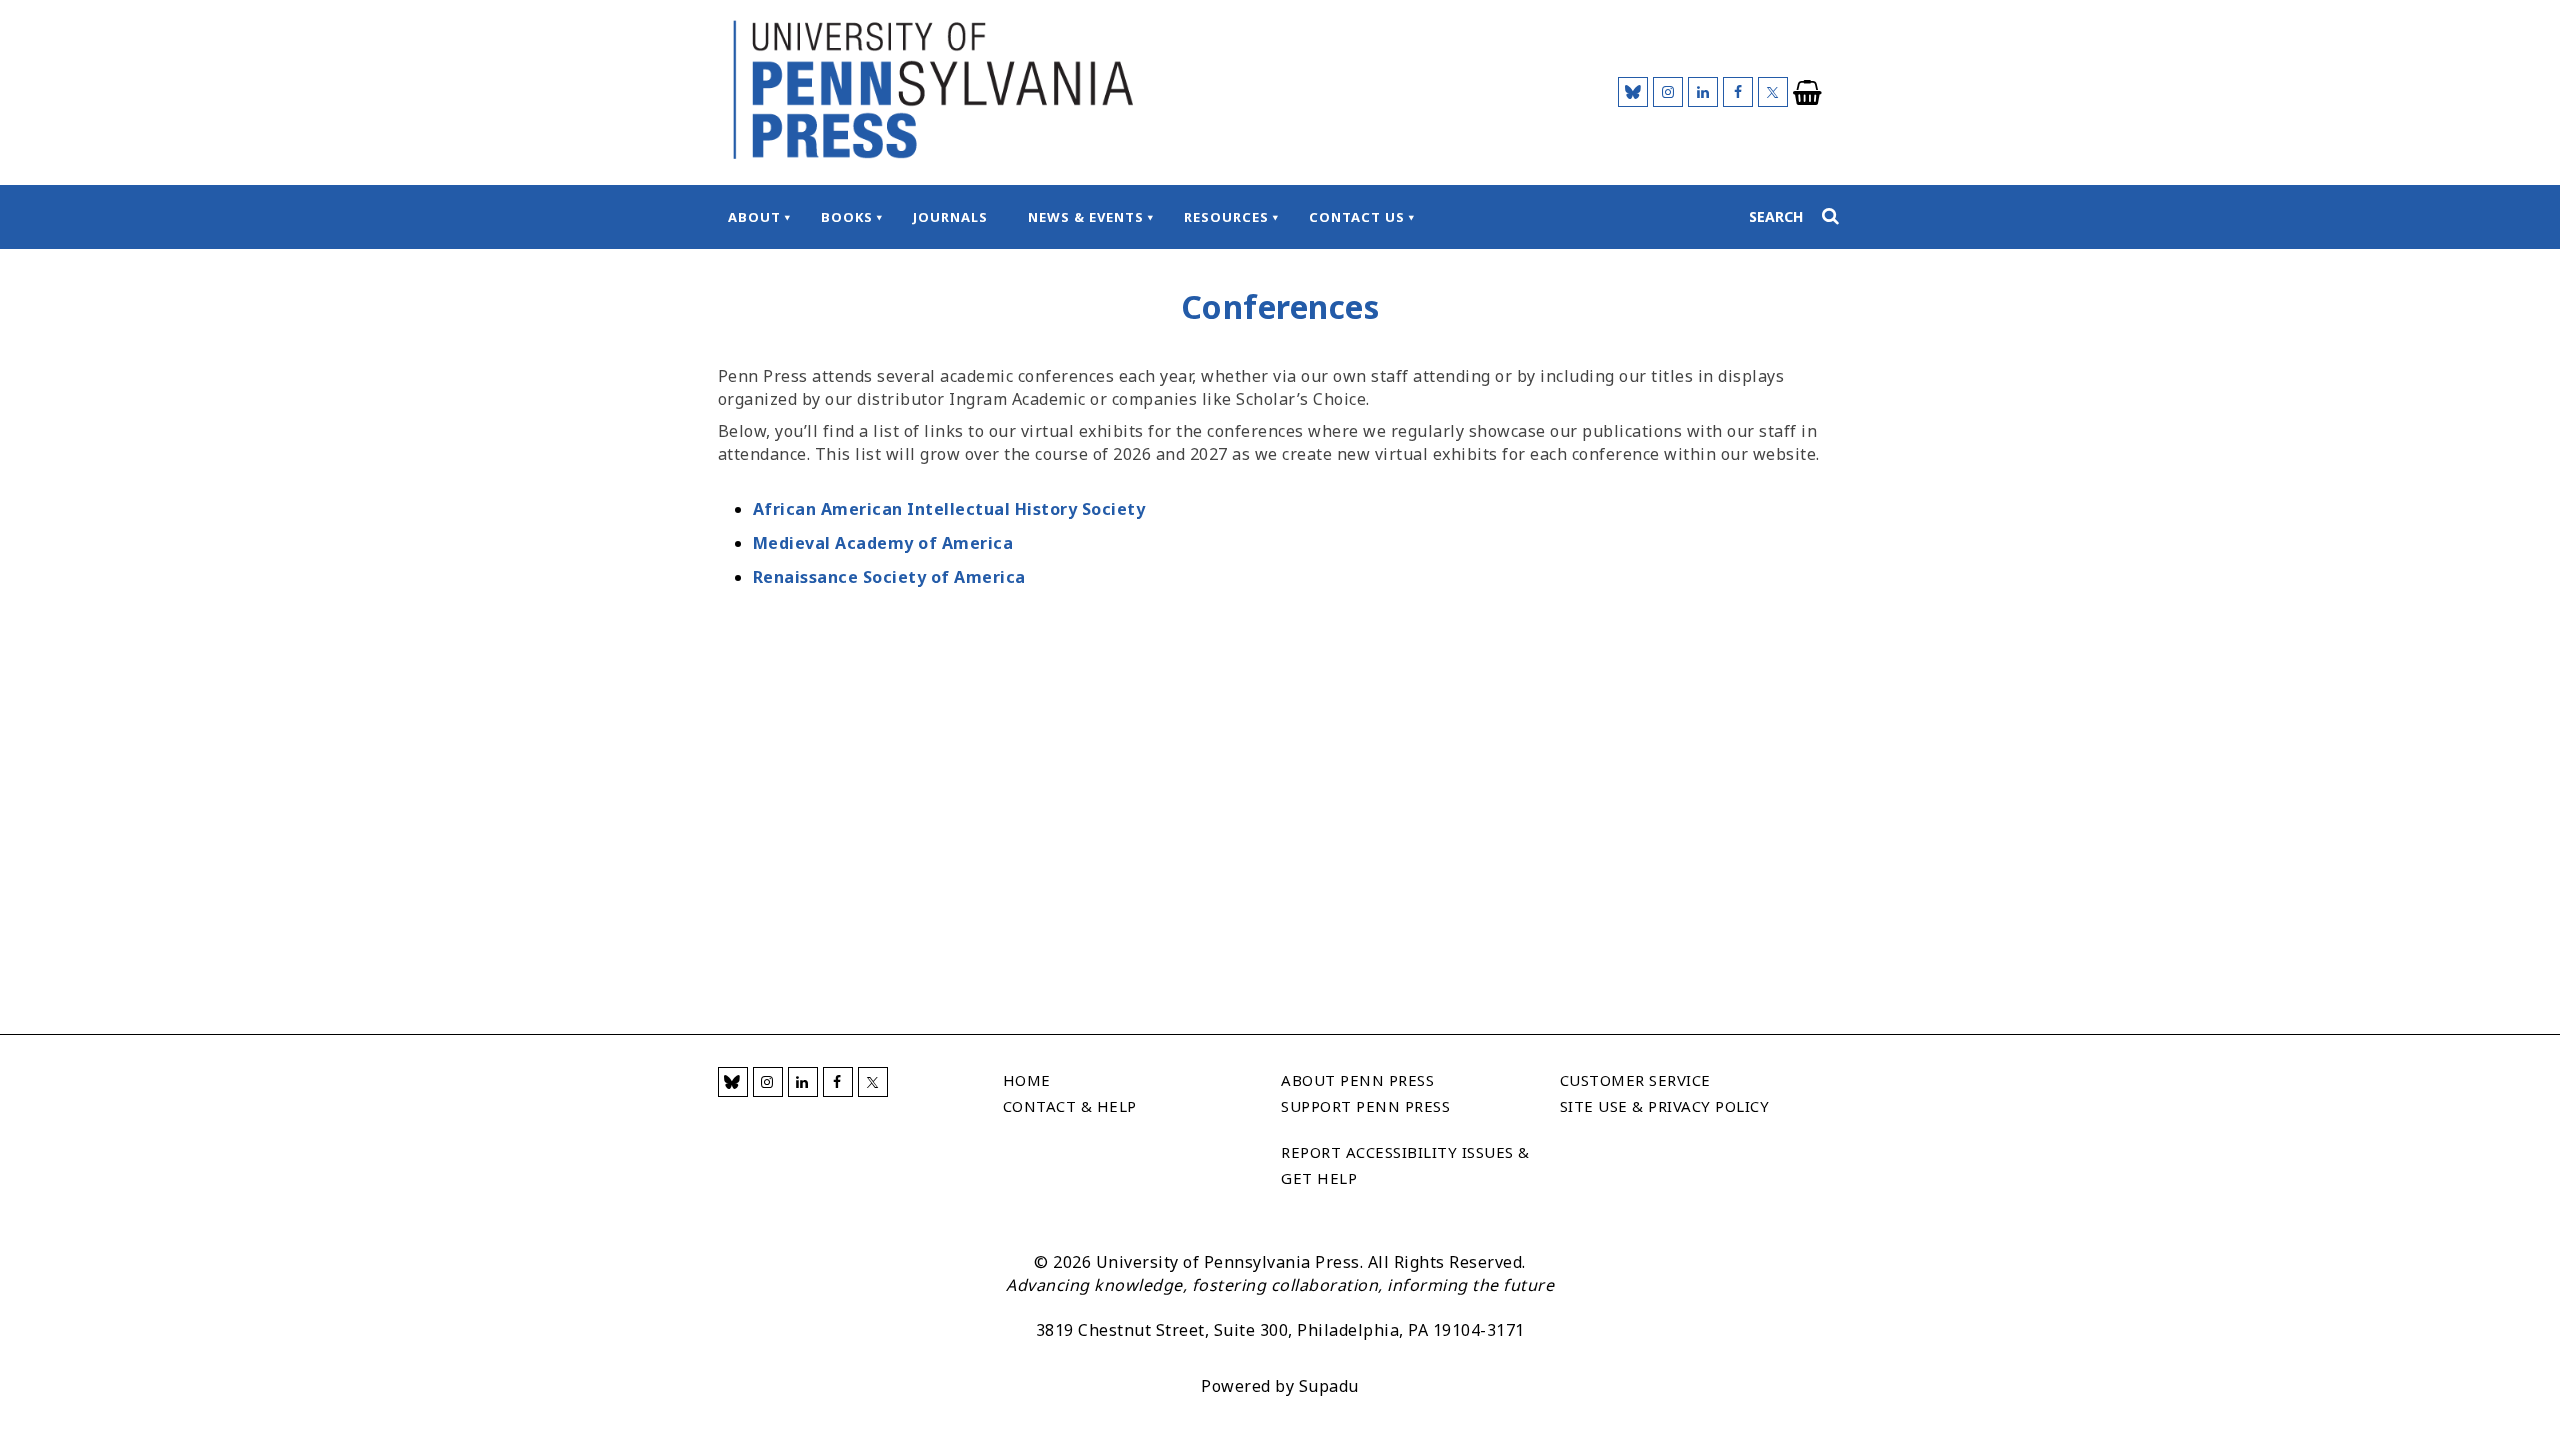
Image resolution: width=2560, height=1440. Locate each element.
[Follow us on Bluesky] (1633, 92)
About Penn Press (1357, 1080)
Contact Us (1357, 217)
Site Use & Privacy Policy (1665, 1106)
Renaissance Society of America (889, 577)
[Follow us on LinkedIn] (1703, 92)
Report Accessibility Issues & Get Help (1405, 1165)
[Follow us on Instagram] (1668, 92)
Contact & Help (1070, 1106)
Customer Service (1635, 1080)
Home (1027, 1080)
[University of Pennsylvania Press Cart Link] (1808, 93)
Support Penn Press (1365, 1106)
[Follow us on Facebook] (1738, 92)
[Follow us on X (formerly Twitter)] (1773, 92)
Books (847, 217)
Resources (1226, 217)
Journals (950, 217)
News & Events (1086, 217)
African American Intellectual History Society (949, 509)
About (754, 217)
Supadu (1329, 1386)
